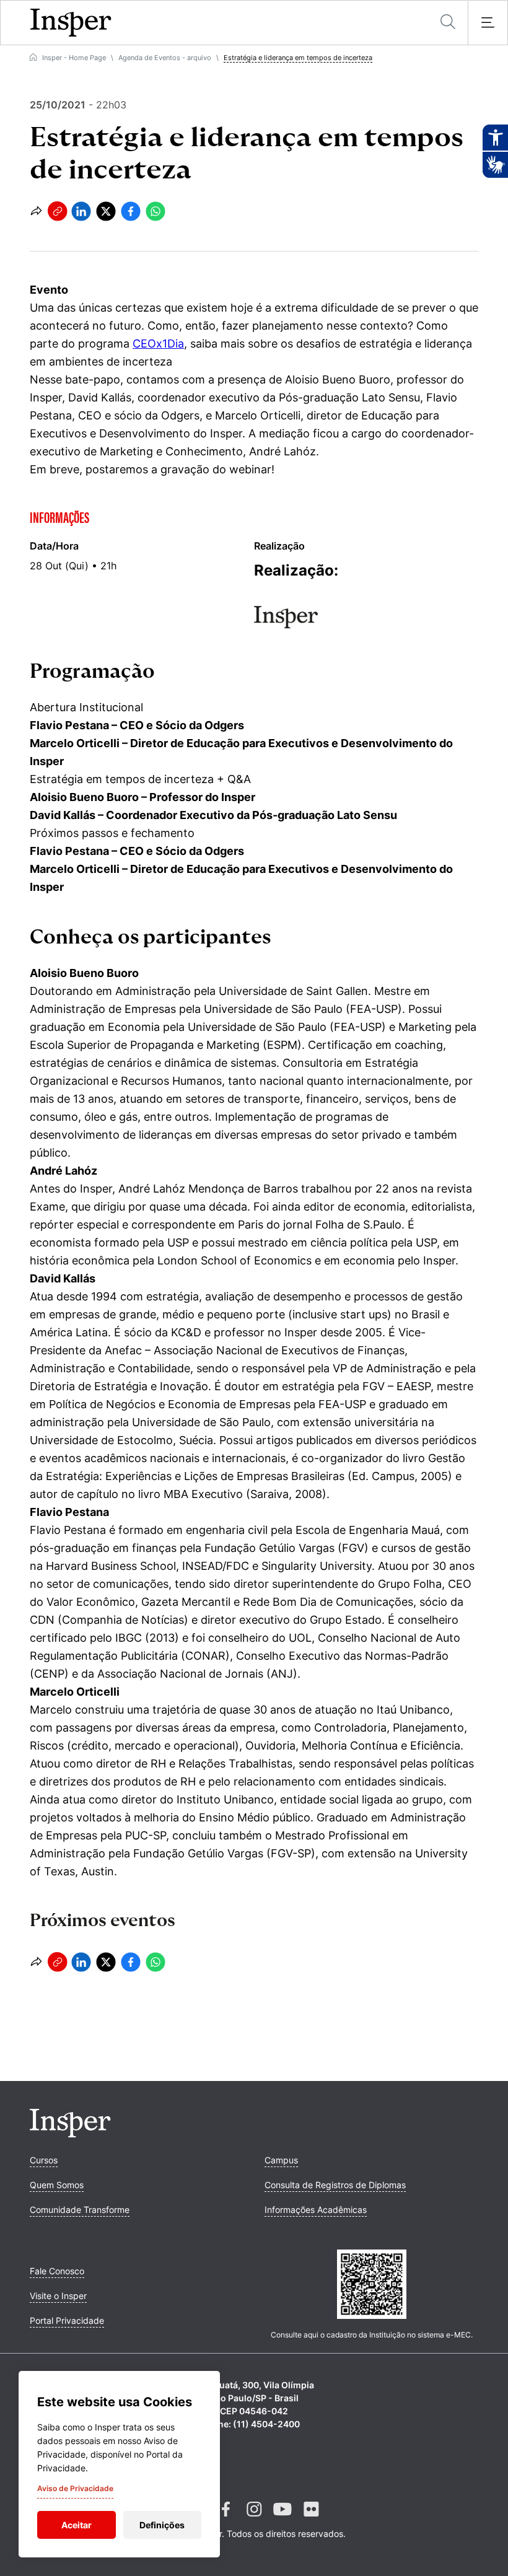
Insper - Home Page (74, 58)
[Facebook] (226, 2519)
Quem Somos (57, 2185)
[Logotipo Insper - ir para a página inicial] (71, 23)
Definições (162, 2525)
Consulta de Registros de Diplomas (335, 2185)
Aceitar (77, 2525)
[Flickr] (311, 2519)
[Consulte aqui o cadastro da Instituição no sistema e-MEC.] (372, 2285)
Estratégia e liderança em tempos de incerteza (298, 58)
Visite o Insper (58, 2296)
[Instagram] (254, 2519)
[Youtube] (282, 2519)
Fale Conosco (57, 2271)
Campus (281, 2160)
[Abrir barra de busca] (448, 23)
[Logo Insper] (70, 2134)
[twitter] (106, 211)
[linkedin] (81, 211)
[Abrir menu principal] (488, 23)
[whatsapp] (155, 211)
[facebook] (131, 211)
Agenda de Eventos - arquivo (165, 58)
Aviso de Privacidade (75, 2488)
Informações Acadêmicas (316, 2210)
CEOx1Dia (158, 344)
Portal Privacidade (67, 2320)
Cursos (44, 2160)
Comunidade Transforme (80, 2210)
